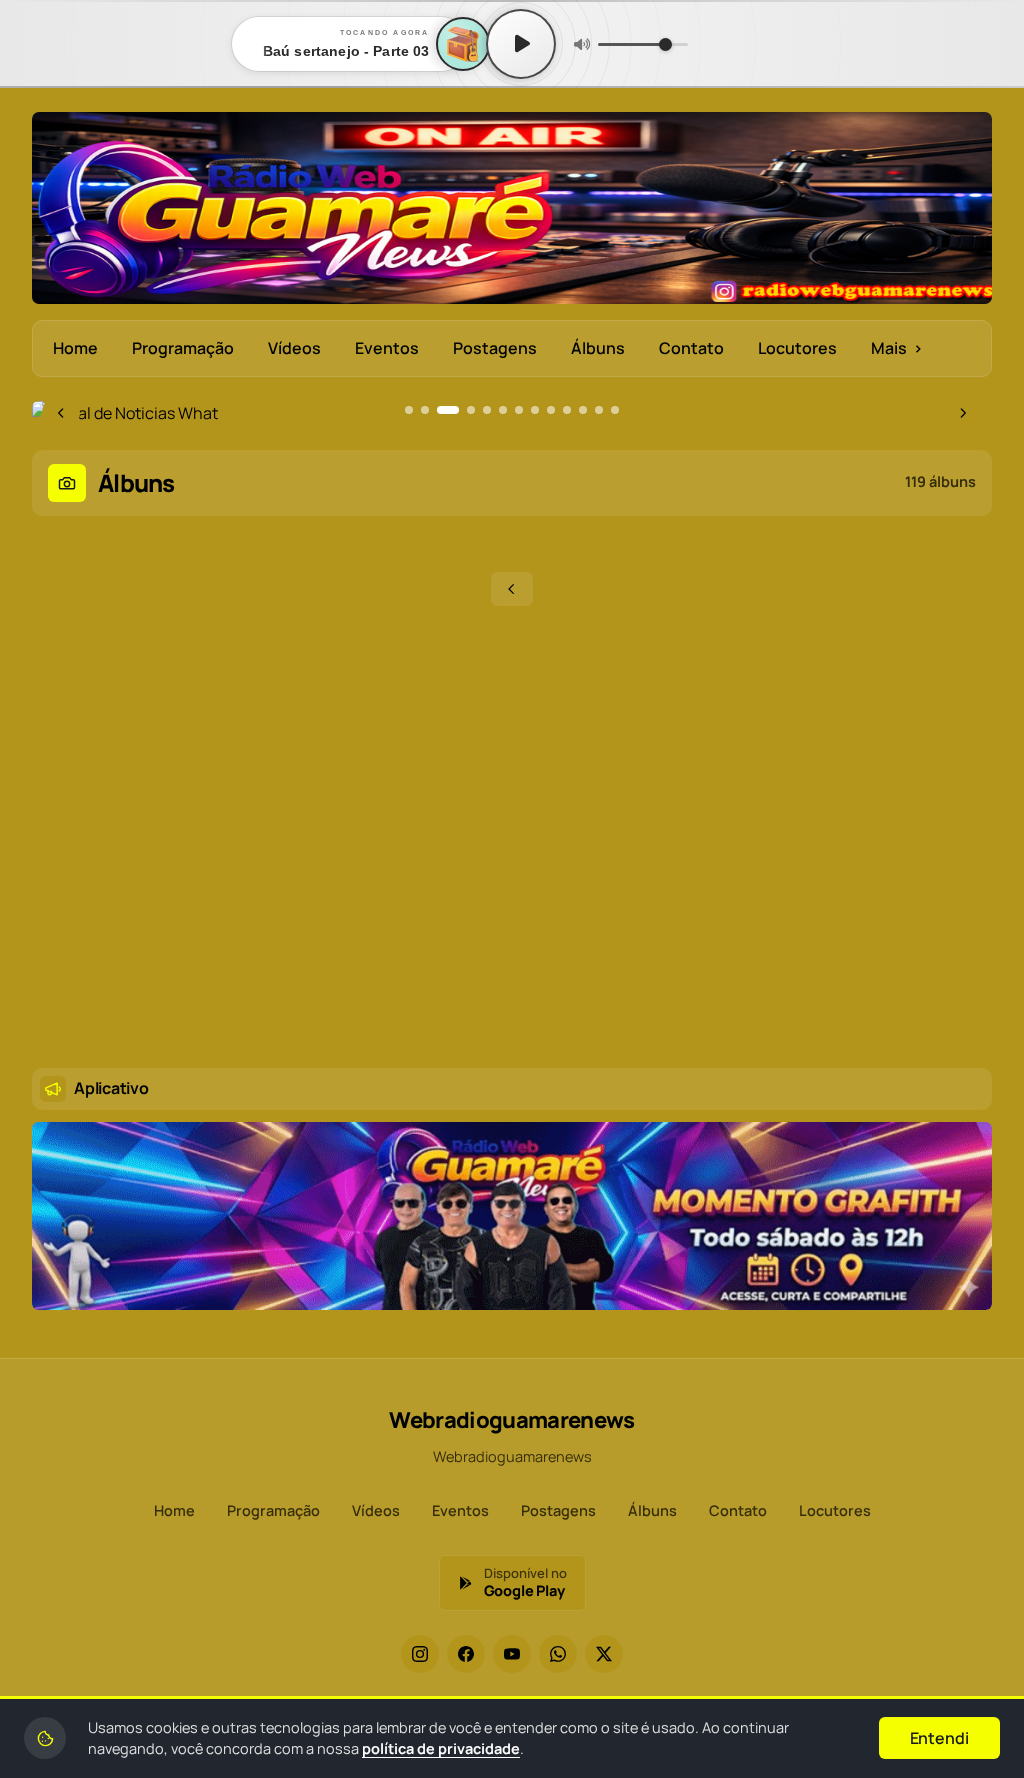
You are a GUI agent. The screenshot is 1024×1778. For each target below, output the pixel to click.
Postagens (495, 348)
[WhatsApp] (558, 1654)
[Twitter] (604, 1654)
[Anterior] (512, 589)
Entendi (939, 1738)
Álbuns (598, 348)
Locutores (797, 348)
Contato (691, 348)
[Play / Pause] (521, 44)
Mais (897, 348)
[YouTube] (512, 1654)
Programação (183, 348)
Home (75, 348)
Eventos (387, 348)
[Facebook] (466, 1654)
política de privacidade (441, 1748)
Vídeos (294, 348)
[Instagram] (420, 1654)
